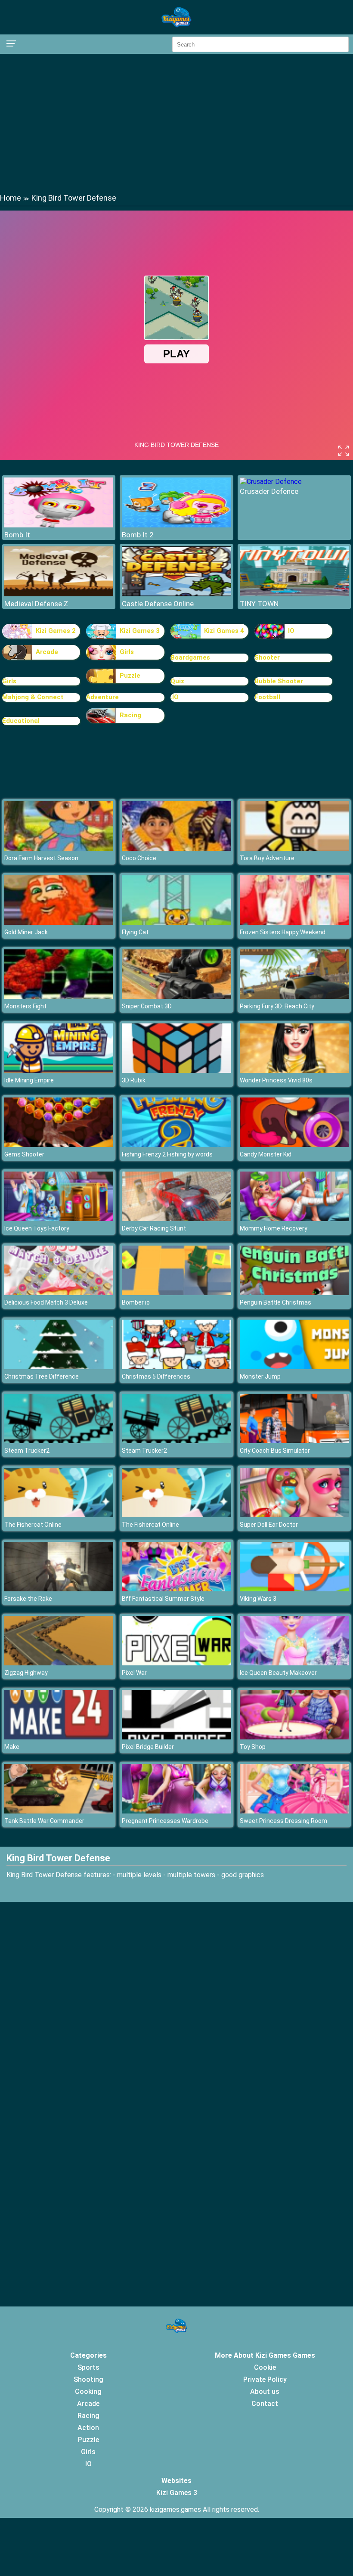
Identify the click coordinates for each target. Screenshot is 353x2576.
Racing (130, 715)
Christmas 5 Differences (156, 1376)
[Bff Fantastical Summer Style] (176, 1589)
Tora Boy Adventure (267, 858)
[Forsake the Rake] (59, 1589)
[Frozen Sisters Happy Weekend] (294, 922)
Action (88, 2428)
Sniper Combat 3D (147, 1006)
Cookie (265, 2367)
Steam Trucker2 (27, 1451)
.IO (175, 697)
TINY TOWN (259, 604)
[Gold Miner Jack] (59, 922)
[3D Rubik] (176, 1071)
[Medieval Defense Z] (59, 594)
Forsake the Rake (28, 1599)
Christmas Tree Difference (42, 1376)
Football (267, 697)
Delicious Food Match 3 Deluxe (46, 1302)
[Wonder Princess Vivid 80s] (294, 1071)
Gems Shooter (24, 1154)
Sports (88, 2367)
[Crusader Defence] (271, 482)
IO (291, 631)
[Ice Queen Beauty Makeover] (294, 1663)
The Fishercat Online (33, 1525)
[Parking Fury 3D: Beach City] (294, 997)
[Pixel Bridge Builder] (176, 1737)
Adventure (102, 697)
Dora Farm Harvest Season (41, 858)
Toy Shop (253, 1747)
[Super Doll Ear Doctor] (294, 1515)
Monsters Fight (25, 1006)
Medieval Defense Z (36, 604)
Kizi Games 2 (56, 631)
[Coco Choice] (176, 848)
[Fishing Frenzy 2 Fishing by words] (176, 1145)
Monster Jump (260, 1376)
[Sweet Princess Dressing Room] (294, 1811)
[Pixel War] (176, 1663)
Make (12, 1747)
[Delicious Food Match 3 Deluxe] (59, 1293)
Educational (21, 721)
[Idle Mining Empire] (59, 1071)
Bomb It (17, 535)
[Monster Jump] (294, 1367)
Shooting (88, 2379)
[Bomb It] (59, 525)
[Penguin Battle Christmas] (294, 1293)
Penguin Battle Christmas (276, 1302)
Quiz (177, 681)
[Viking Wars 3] (294, 1589)
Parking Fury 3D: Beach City (277, 1006)
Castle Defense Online (158, 604)
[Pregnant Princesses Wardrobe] (176, 1811)
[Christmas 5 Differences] (176, 1367)
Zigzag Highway (26, 1673)
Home (11, 198)
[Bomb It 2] (176, 525)
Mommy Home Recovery (274, 1228)
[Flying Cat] (176, 922)
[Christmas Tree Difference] (59, 1367)
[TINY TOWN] (294, 594)
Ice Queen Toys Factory (37, 1228)
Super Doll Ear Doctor (269, 1525)
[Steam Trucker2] (59, 1441)
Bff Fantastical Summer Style (163, 1599)
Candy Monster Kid (266, 1154)
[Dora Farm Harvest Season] (59, 848)
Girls (127, 652)
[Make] (59, 1737)
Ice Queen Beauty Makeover (278, 1673)
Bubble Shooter (279, 681)
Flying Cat (135, 932)
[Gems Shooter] (59, 1145)
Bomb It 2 (138, 535)
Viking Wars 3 (258, 1599)
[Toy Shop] (294, 1737)
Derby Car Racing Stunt (154, 1228)
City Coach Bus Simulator (275, 1451)
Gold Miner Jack (26, 932)
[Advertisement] (176, 123)
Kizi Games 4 (224, 631)
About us (265, 2392)
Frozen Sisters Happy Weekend (283, 932)
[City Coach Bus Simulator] (294, 1441)
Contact (265, 2404)
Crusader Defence (269, 491)
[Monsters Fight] (59, 997)
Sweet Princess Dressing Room (283, 1821)
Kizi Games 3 (140, 631)
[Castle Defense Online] (176, 594)
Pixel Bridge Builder (148, 1747)
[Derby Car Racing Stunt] (176, 1219)
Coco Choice (139, 858)
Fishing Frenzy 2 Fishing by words (167, 1154)
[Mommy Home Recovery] (294, 1219)
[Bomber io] (176, 1293)
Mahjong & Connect (33, 697)
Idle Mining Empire (29, 1080)
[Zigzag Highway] (59, 1663)
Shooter (267, 657)
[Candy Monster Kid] (294, 1145)
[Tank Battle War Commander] (59, 1811)
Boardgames (190, 657)
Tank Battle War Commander (44, 1821)
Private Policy (265, 2379)
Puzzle (130, 676)
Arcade (47, 652)
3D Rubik (134, 1080)
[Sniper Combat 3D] (176, 997)
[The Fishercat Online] (59, 1515)
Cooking (88, 2392)
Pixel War (134, 1673)
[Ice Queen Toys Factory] (59, 1219)
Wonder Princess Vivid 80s (276, 1080)
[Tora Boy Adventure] (294, 848)
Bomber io (136, 1302)
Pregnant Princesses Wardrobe (165, 1821)
